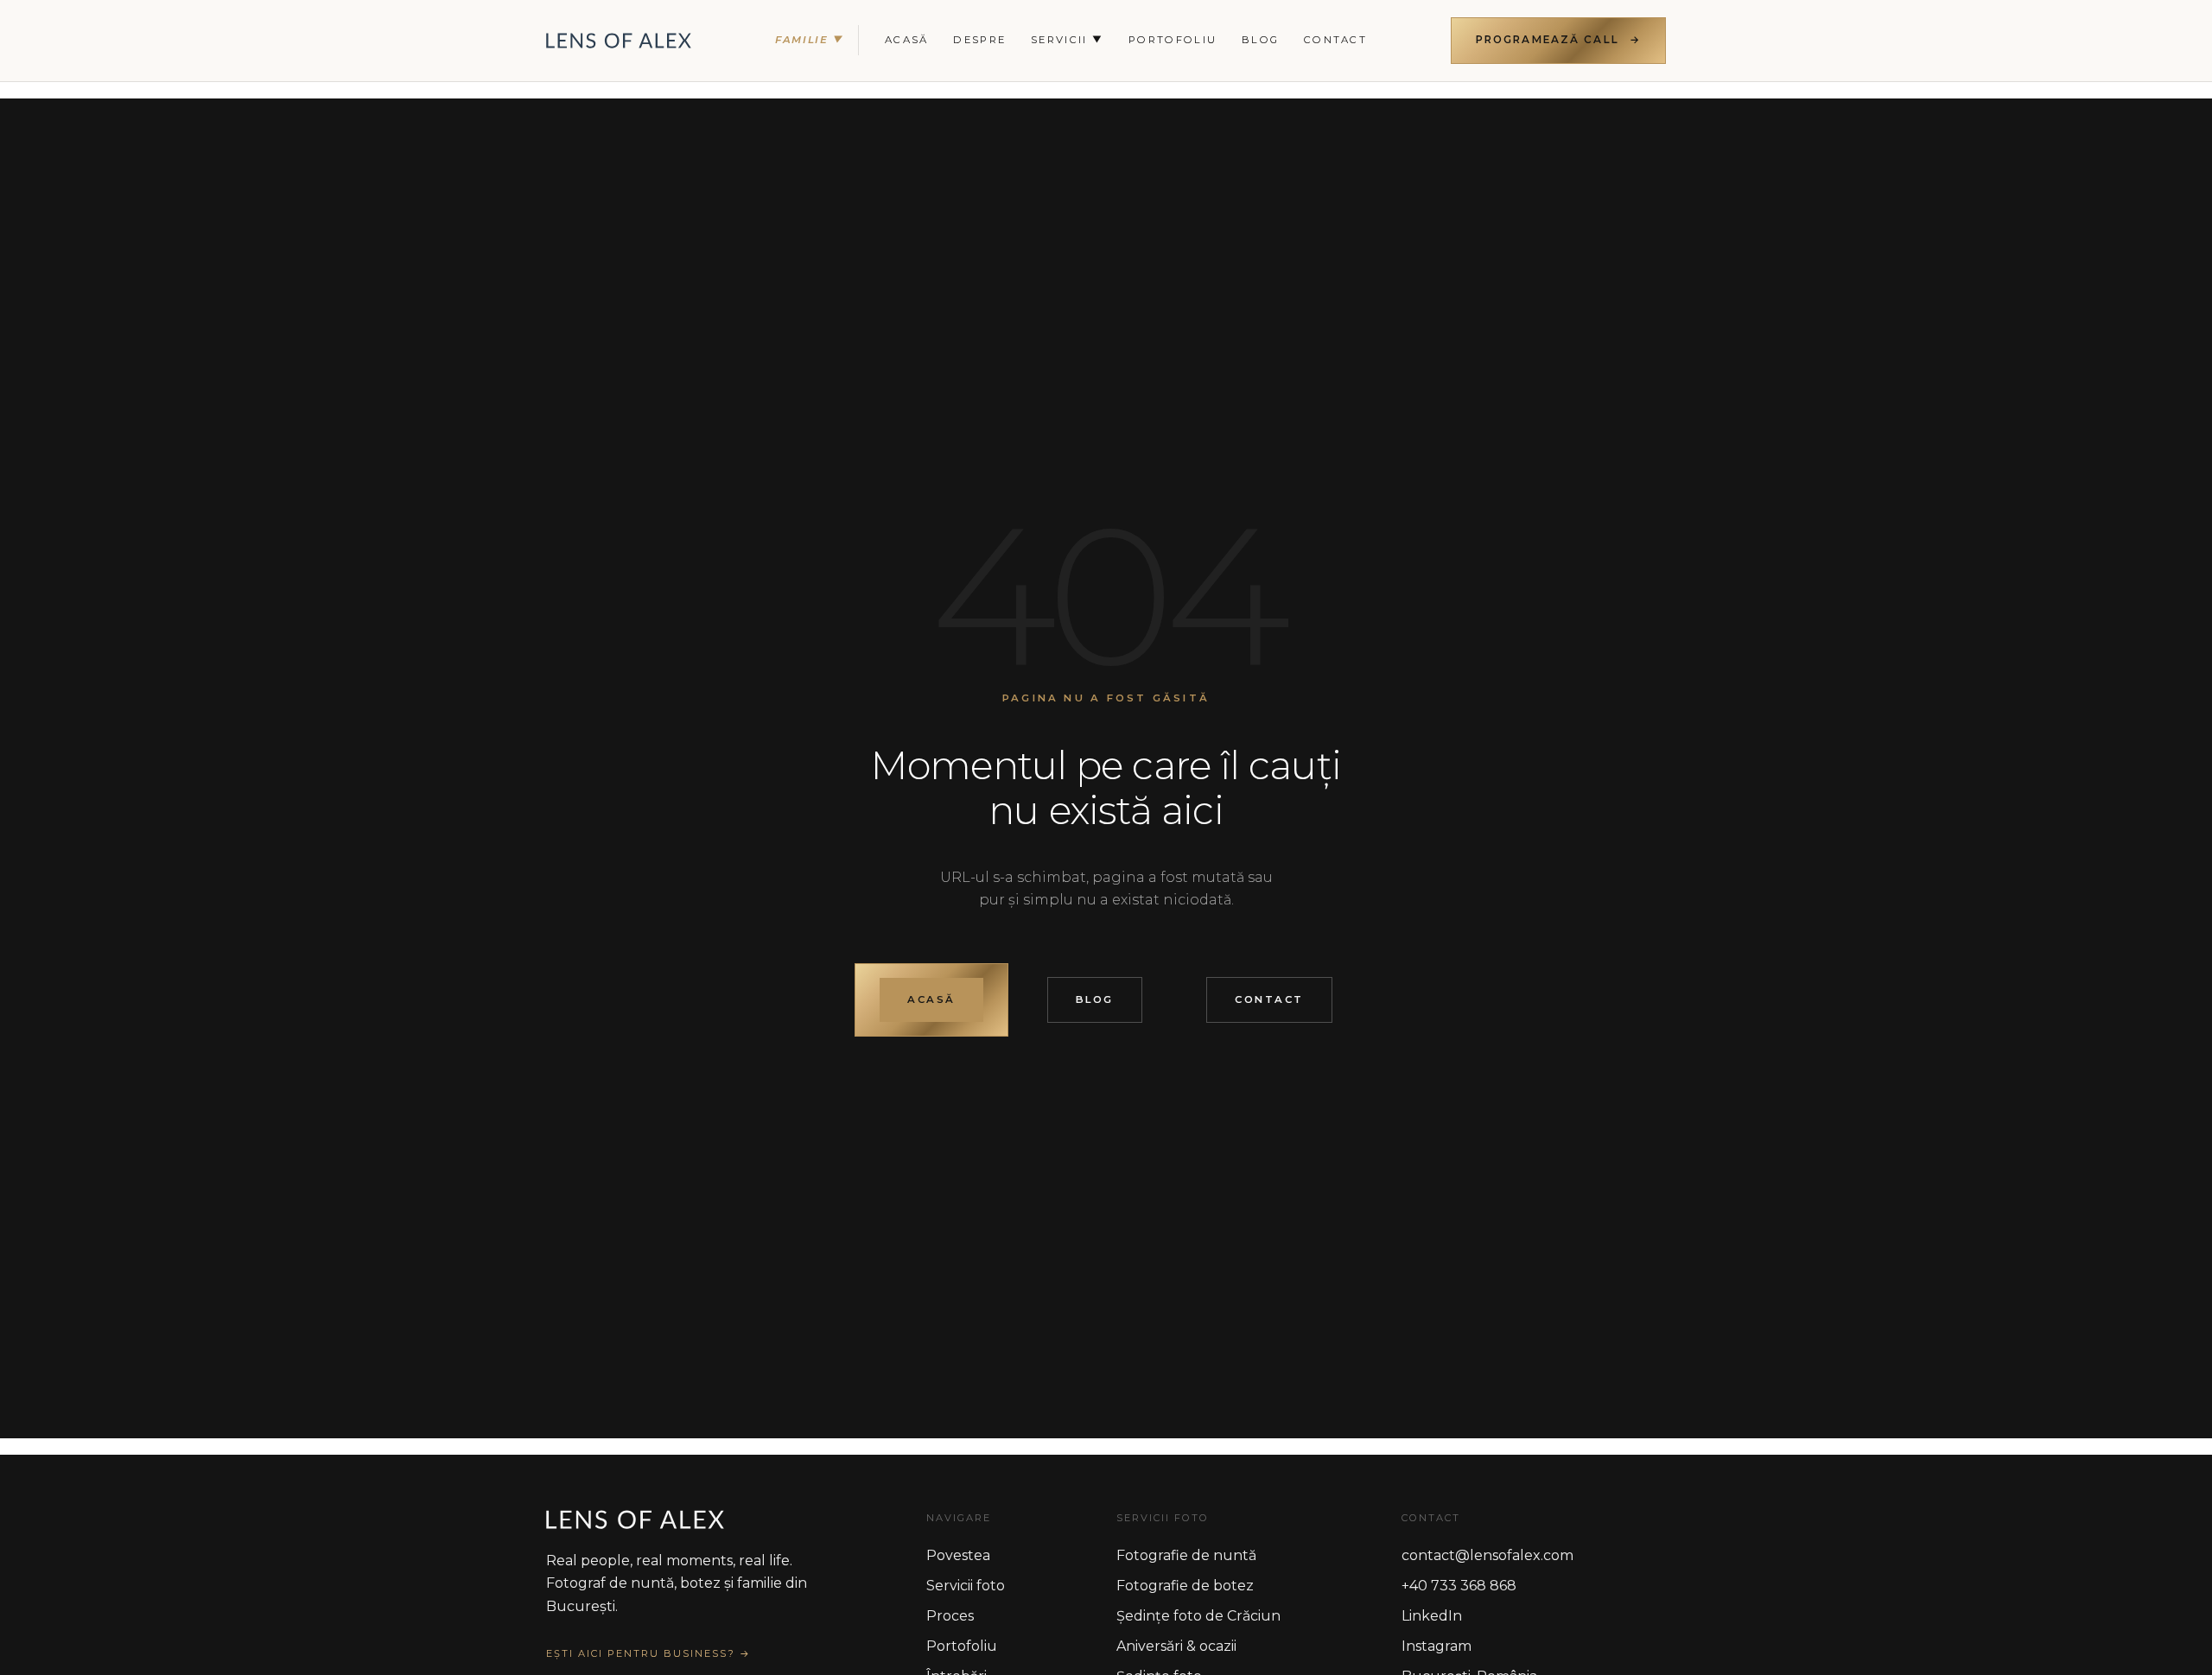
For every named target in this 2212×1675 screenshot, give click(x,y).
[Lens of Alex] (619, 41)
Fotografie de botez (1185, 1586)
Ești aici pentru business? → (648, 1653)
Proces (950, 1616)
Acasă (907, 40)
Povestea (958, 1555)
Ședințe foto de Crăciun (1198, 1616)
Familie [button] (810, 40)
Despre (979, 40)
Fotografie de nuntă (1186, 1555)
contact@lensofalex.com (1487, 1555)
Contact (1335, 40)
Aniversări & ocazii (1176, 1646)
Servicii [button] (1067, 40)
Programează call (1548, 40)
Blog (1095, 999)
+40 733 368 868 (1459, 1586)
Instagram (1437, 1646)
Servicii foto (966, 1586)
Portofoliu (1173, 40)
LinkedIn (1432, 1616)
